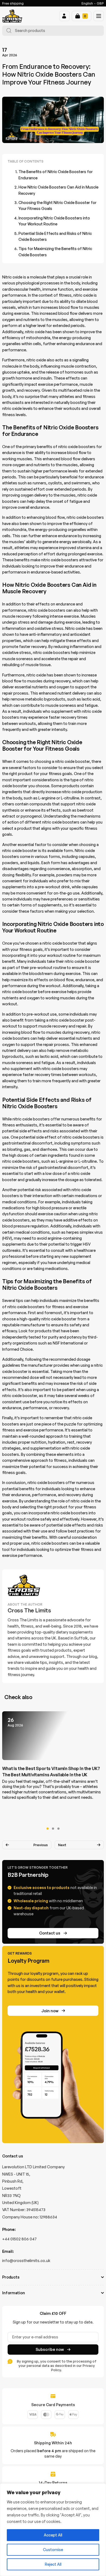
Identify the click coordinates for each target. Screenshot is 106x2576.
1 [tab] (48, 1829)
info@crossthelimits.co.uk (26, 2261)
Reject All (53, 2564)
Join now (50, 2011)
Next (62, 1845)
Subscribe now (50, 2349)
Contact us (50, 1933)
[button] (64, 16)
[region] (53, 2530)
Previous (41, 1845)
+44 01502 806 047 (19, 2239)
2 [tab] (53, 1829)
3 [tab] (58, 1829)
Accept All (53, 2535)
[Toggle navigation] (99, 16)
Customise (53, 2550)
